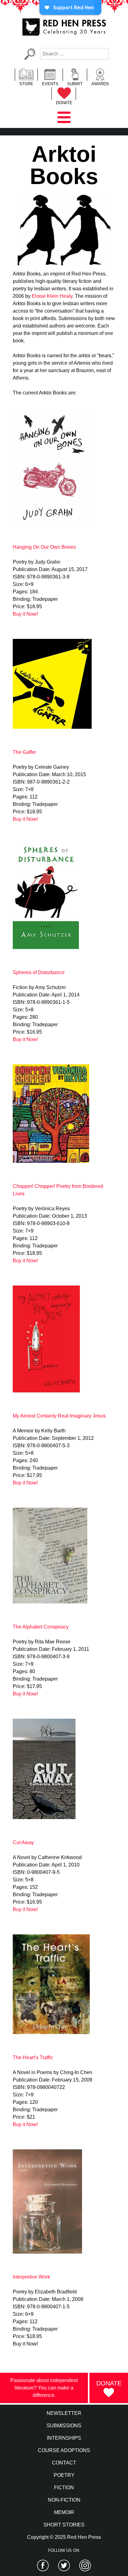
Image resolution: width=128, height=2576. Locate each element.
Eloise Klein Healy (52, 296)
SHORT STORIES (64, 2525)
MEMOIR (64, 2512)
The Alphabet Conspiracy (41, 1627)
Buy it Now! (25, 614)
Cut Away (23, 1842)
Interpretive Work (31, 2277)
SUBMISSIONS (64, 2426)
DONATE (64, 103)
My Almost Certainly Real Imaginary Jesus (59, 1416)
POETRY (64, 2475)
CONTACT (64, 2463)
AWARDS (100, 84)
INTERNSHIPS (64, 2438)
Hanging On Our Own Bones (44, 547)
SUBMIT (75, 84)
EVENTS (50, 84)
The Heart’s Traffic (33, 2057)
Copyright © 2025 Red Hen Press (64, 2537)
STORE (26, 84)
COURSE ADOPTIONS (64, 2450)
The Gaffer (24, 752)
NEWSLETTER (64, 2413)
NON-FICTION (64, 2500)
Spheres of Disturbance (39, 972)
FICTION (64, 2488)
